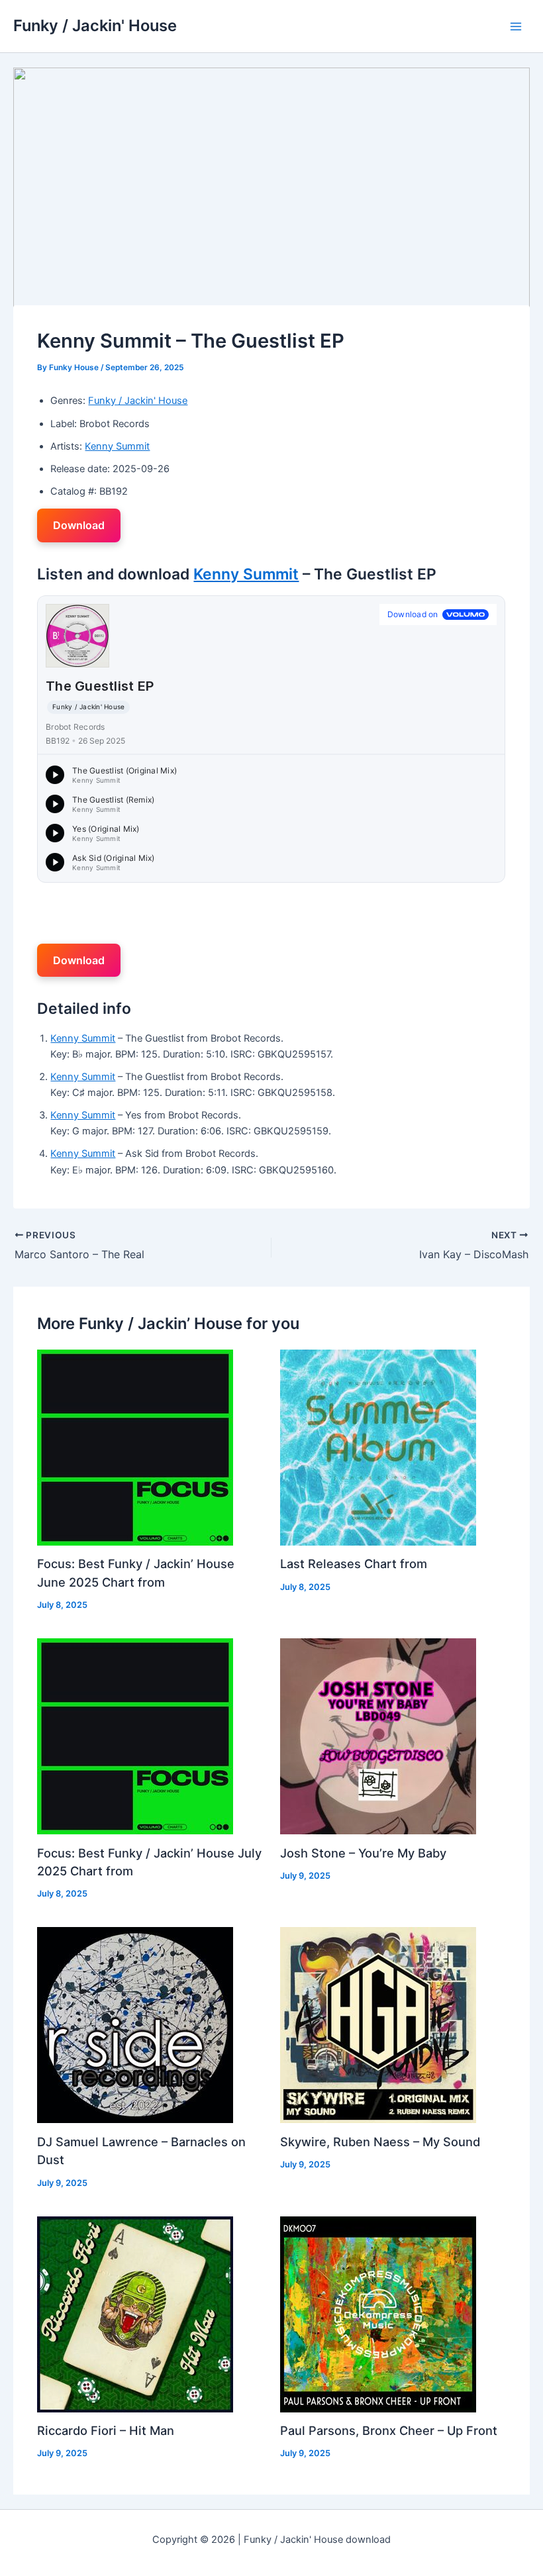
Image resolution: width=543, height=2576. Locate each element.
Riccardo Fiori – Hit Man (106, 2430)
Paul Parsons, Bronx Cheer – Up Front (389, 2430)
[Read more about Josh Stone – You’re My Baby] (378, 1736)
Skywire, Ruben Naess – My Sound (380, 2142)
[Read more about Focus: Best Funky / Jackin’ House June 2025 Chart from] (135, 1447)
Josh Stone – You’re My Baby (363, 1853)
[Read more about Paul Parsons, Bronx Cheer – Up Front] (378, 2314)
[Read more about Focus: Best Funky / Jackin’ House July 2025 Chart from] (135, 1736)
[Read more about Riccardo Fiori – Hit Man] (135, 2314)
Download (79, 525)
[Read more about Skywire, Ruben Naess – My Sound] (378, 2024)
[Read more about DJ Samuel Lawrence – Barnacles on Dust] (135, 2024)
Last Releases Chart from (354, 1563)
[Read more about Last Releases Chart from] (378, 1447)
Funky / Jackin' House (95, 25)
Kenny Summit (117, 446)
